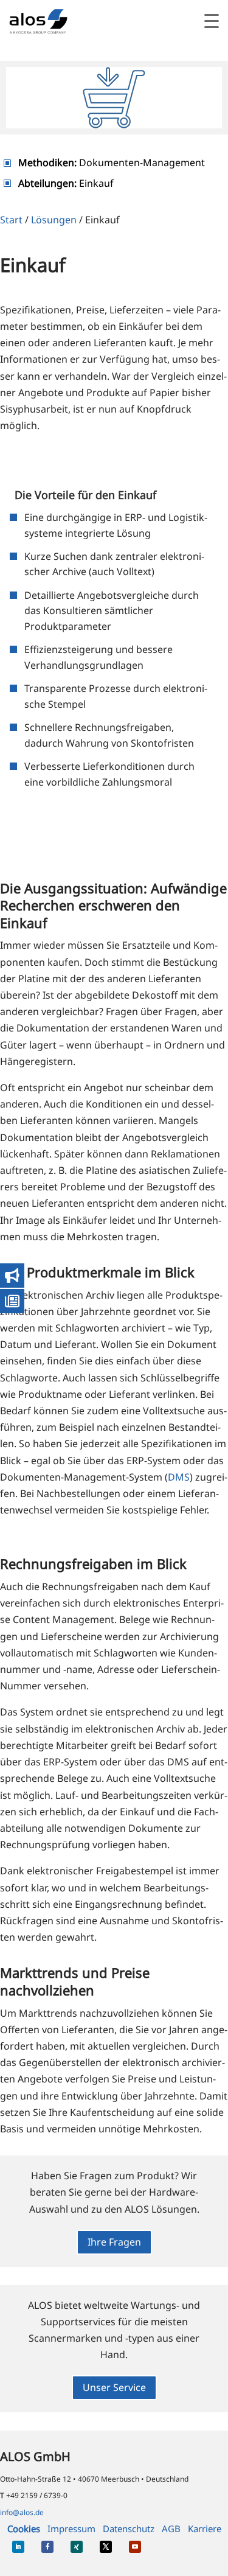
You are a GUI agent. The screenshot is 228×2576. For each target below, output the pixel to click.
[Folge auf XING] (77, 2547)
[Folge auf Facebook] (47, 2547)
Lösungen (54, 220)
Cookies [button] (24, 2529)
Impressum (71, 2529)
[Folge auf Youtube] (135, 2547)
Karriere (205, 2529)
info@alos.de (22, 2512)
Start (11, 220)
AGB (171, 2529)
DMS (179, 1477)
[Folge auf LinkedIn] (18, 2547)
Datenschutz (129, 2529)
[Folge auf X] (106, 2547)
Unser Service (114, 2387)
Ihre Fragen (114, 2242)
